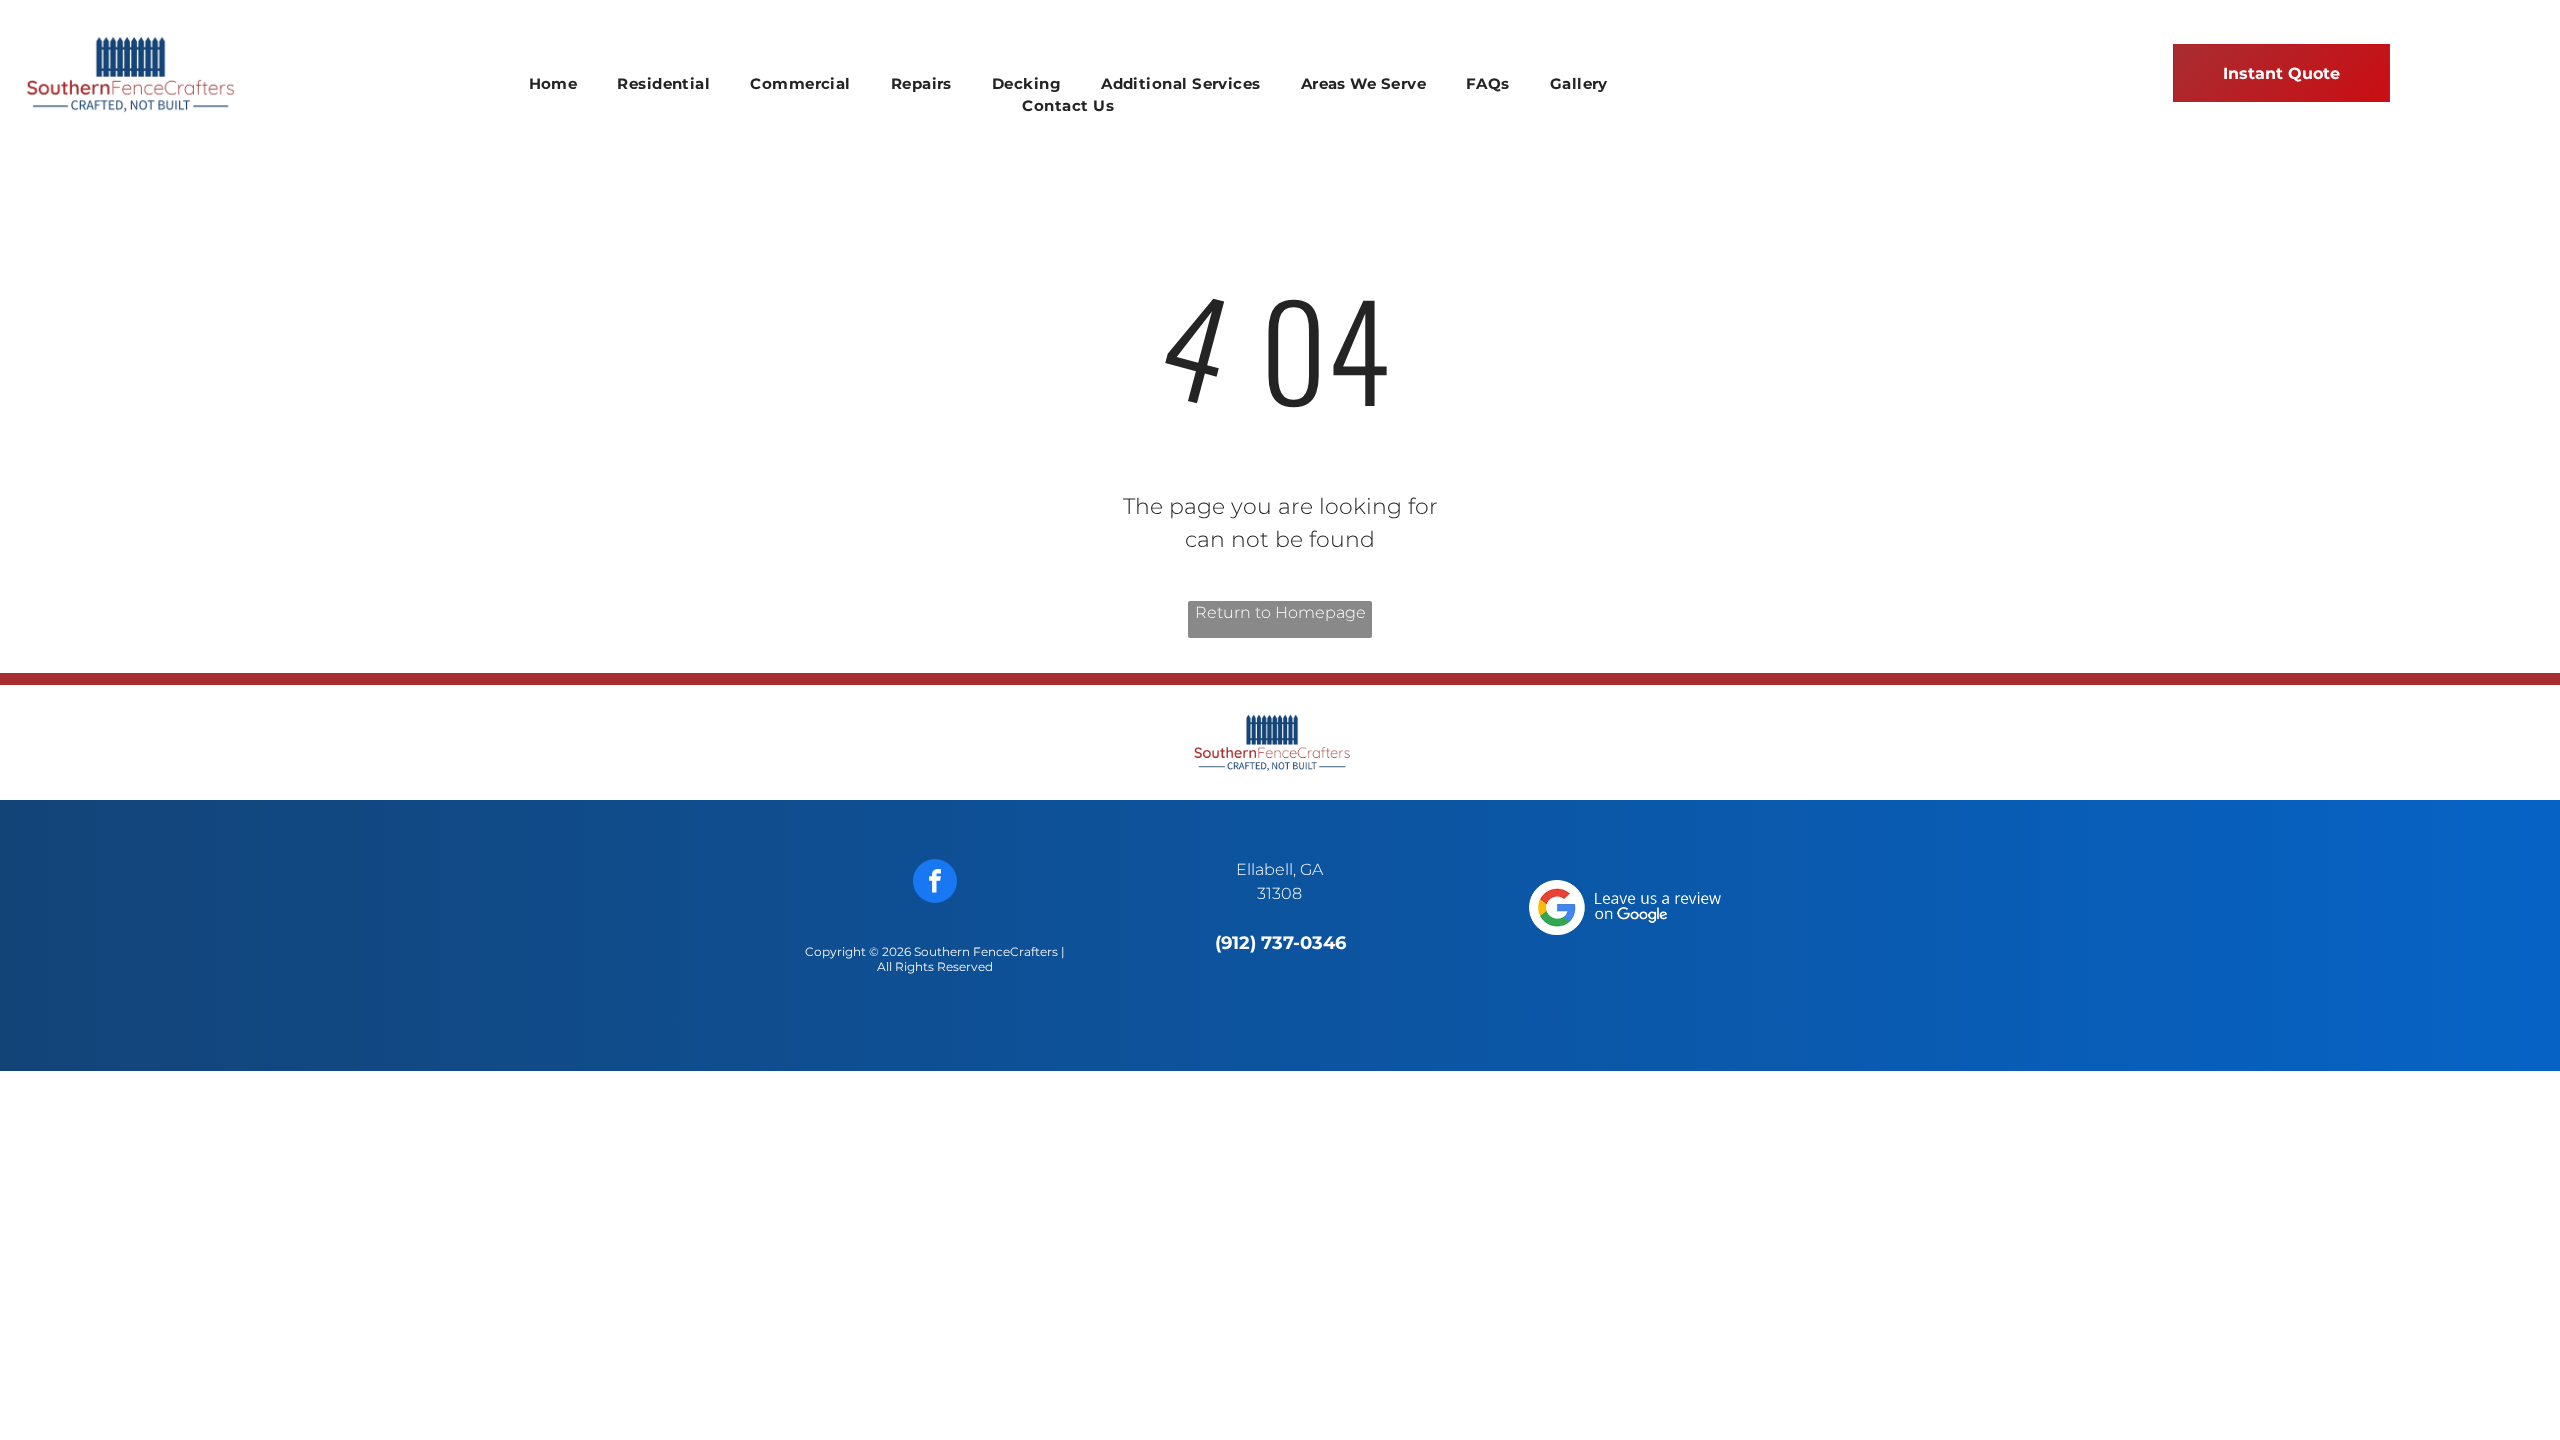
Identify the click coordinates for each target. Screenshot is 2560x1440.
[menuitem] (553, 84)
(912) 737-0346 (1280, 943)
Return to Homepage (1280, 612)
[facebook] (935, 883)
